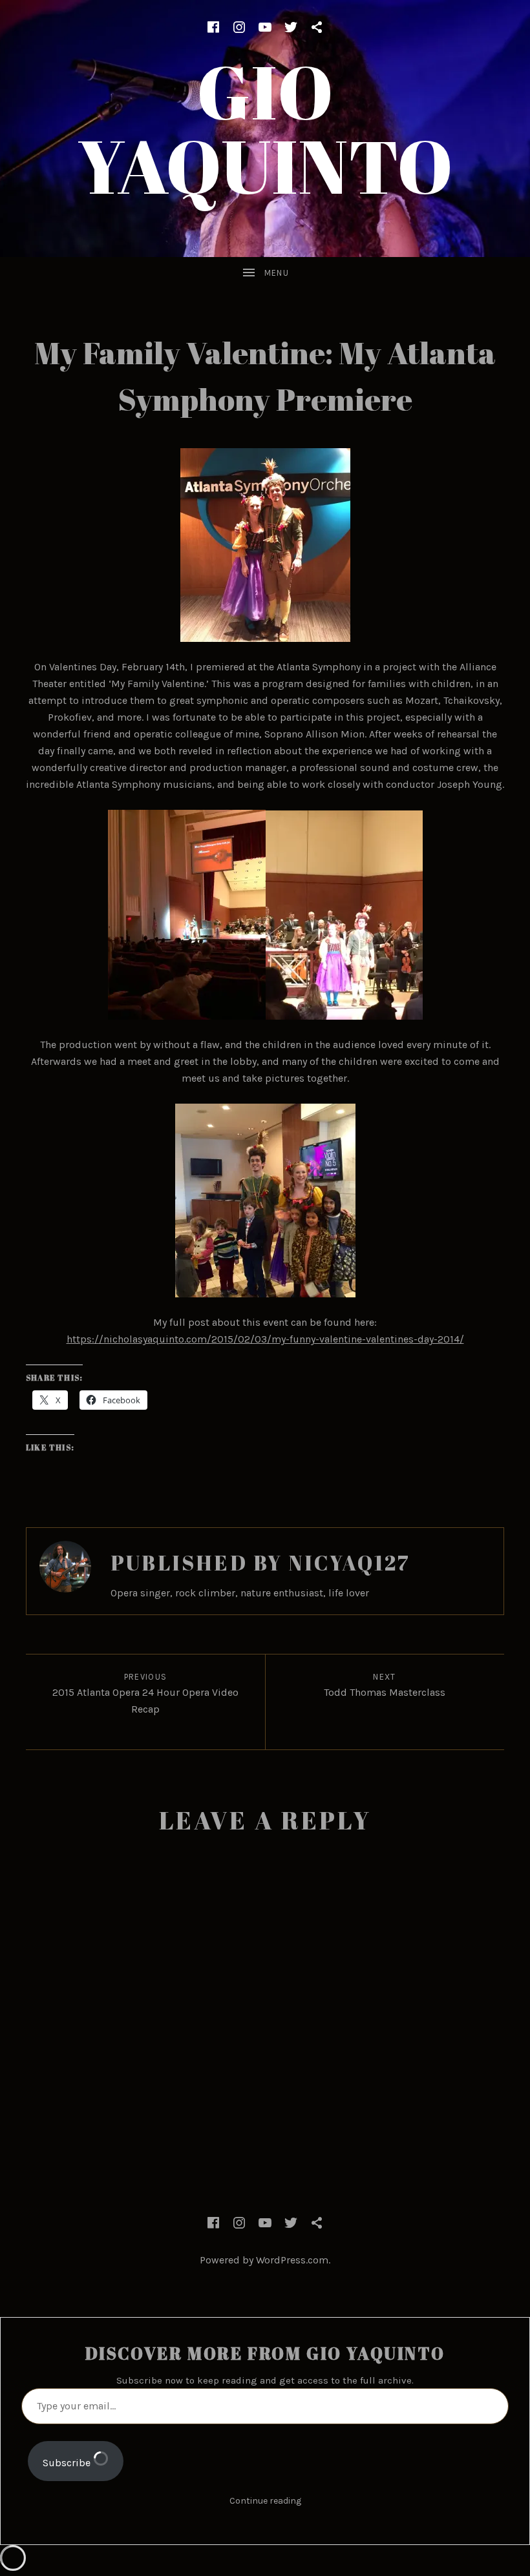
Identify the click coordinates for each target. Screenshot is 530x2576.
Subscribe (68, 2463)
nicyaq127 (350, 1562)
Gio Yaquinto (265, 128)
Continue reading (265, 2501)
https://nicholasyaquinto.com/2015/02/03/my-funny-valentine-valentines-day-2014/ (265, 1339)
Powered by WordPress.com (264, 2260)
